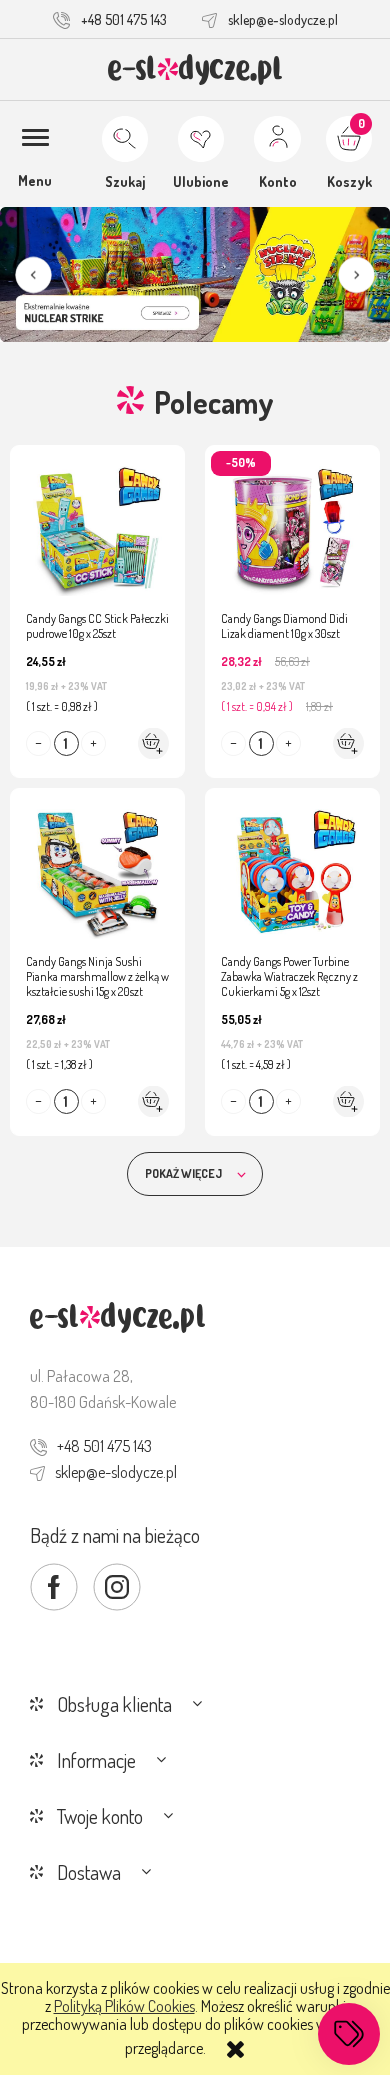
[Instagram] (117, 1587)
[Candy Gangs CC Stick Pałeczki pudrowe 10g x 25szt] (97, 521)
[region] (195, 275)
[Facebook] (54, 1587)
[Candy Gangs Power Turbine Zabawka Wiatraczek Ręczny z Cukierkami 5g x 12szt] (292, 864)
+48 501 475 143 (124, 19)
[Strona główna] (195, 69)
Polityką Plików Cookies (124, 2006)
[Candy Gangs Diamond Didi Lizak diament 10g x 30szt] (292, 521)
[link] (195, 275)
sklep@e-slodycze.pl (283, 19)
